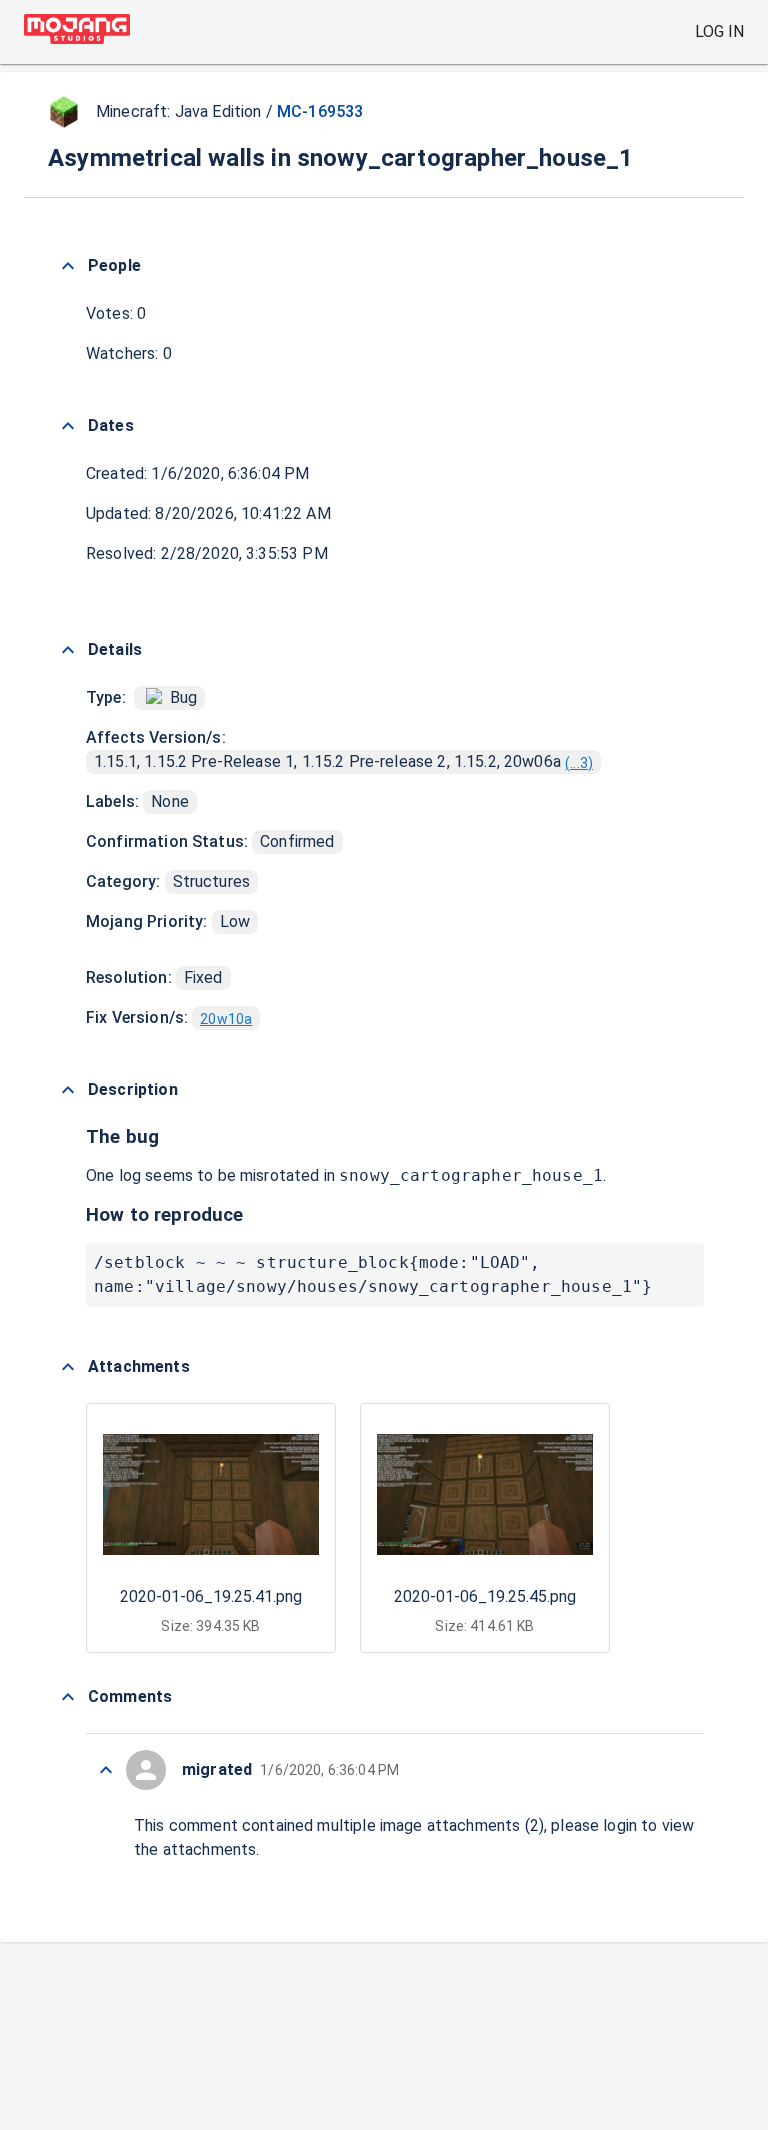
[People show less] (68, 266)
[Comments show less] (68, 1697)
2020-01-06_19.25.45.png (485, 1596)
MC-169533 (320, 111)
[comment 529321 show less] (106, 1770)
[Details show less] (68, 650)
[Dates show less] (68, 426)
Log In (719, 31)
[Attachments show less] (68, 1367)
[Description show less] (68, 1090)
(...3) (579, 763)
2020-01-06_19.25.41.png (211, 1596)
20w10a (226, 1019)
